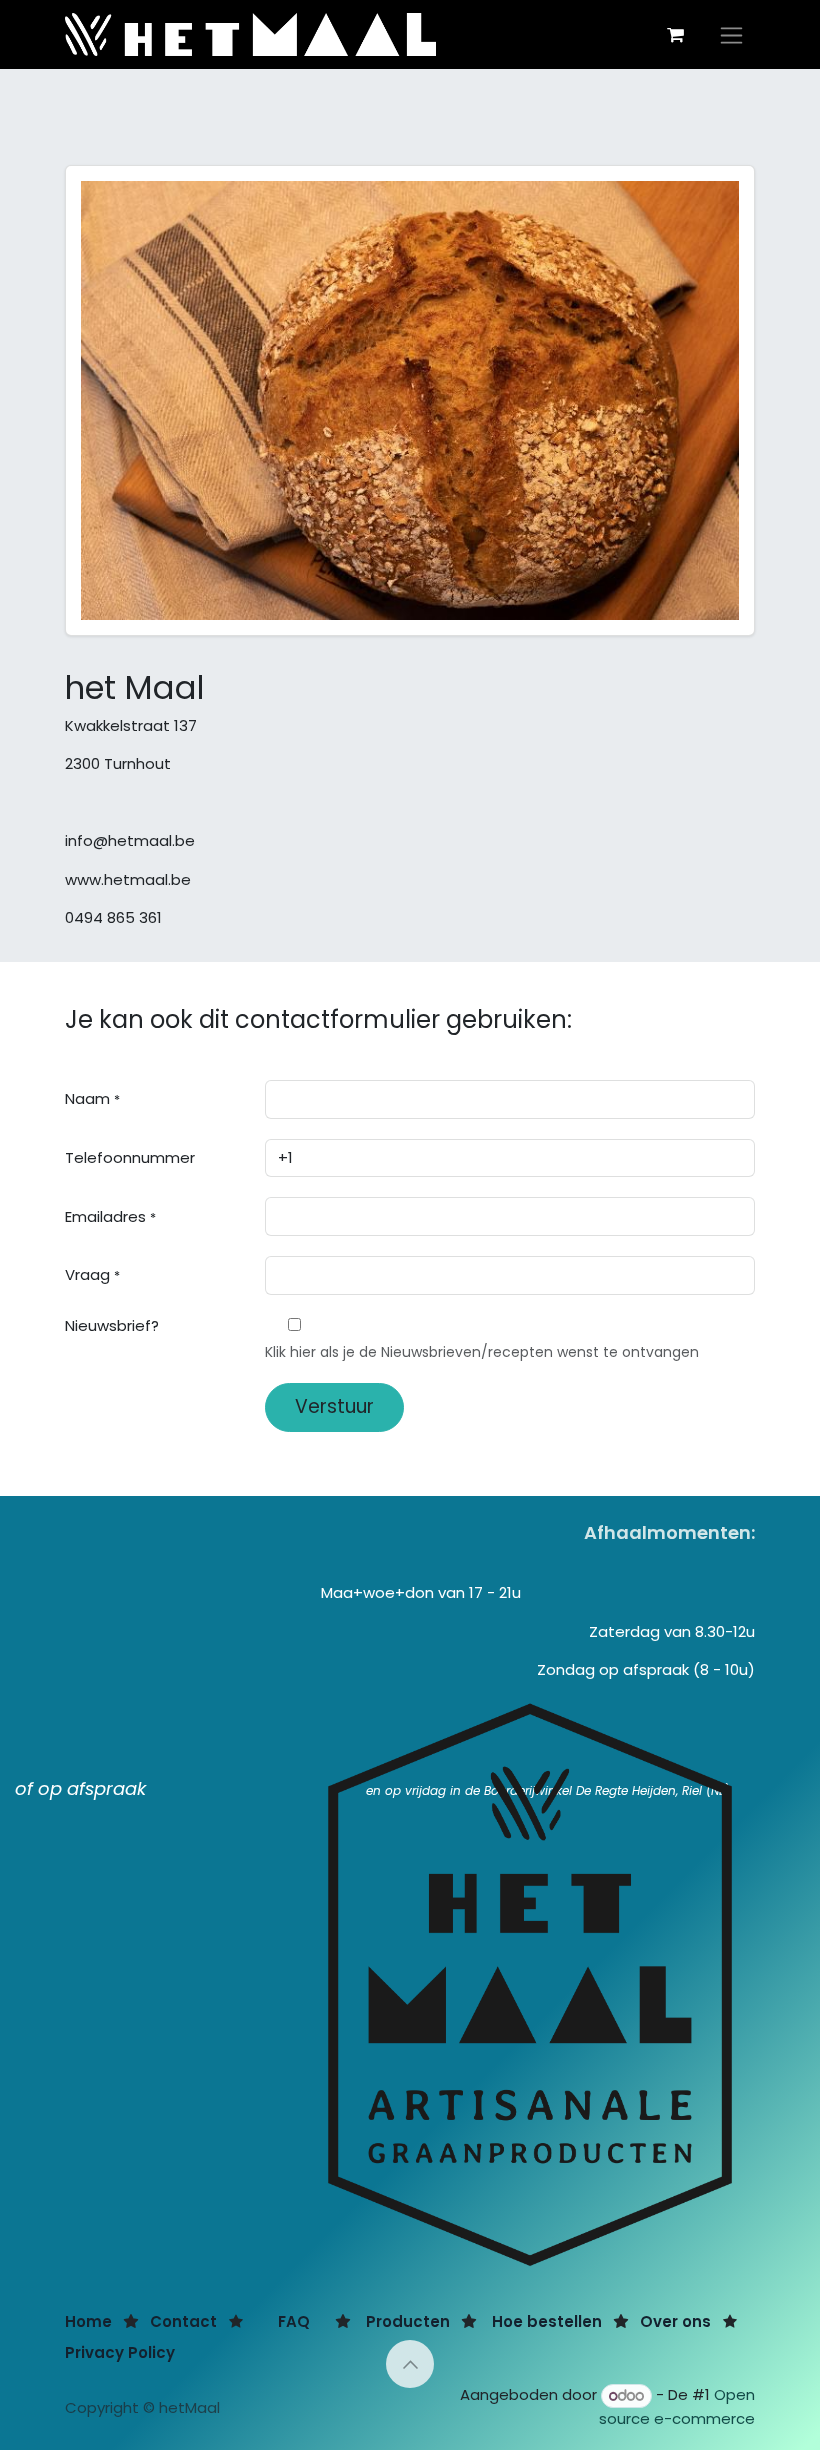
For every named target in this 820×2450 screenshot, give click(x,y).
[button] (410, 2364)
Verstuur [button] (334, 1406)
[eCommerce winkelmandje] (675, 35)
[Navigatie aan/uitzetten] (731, 34)
